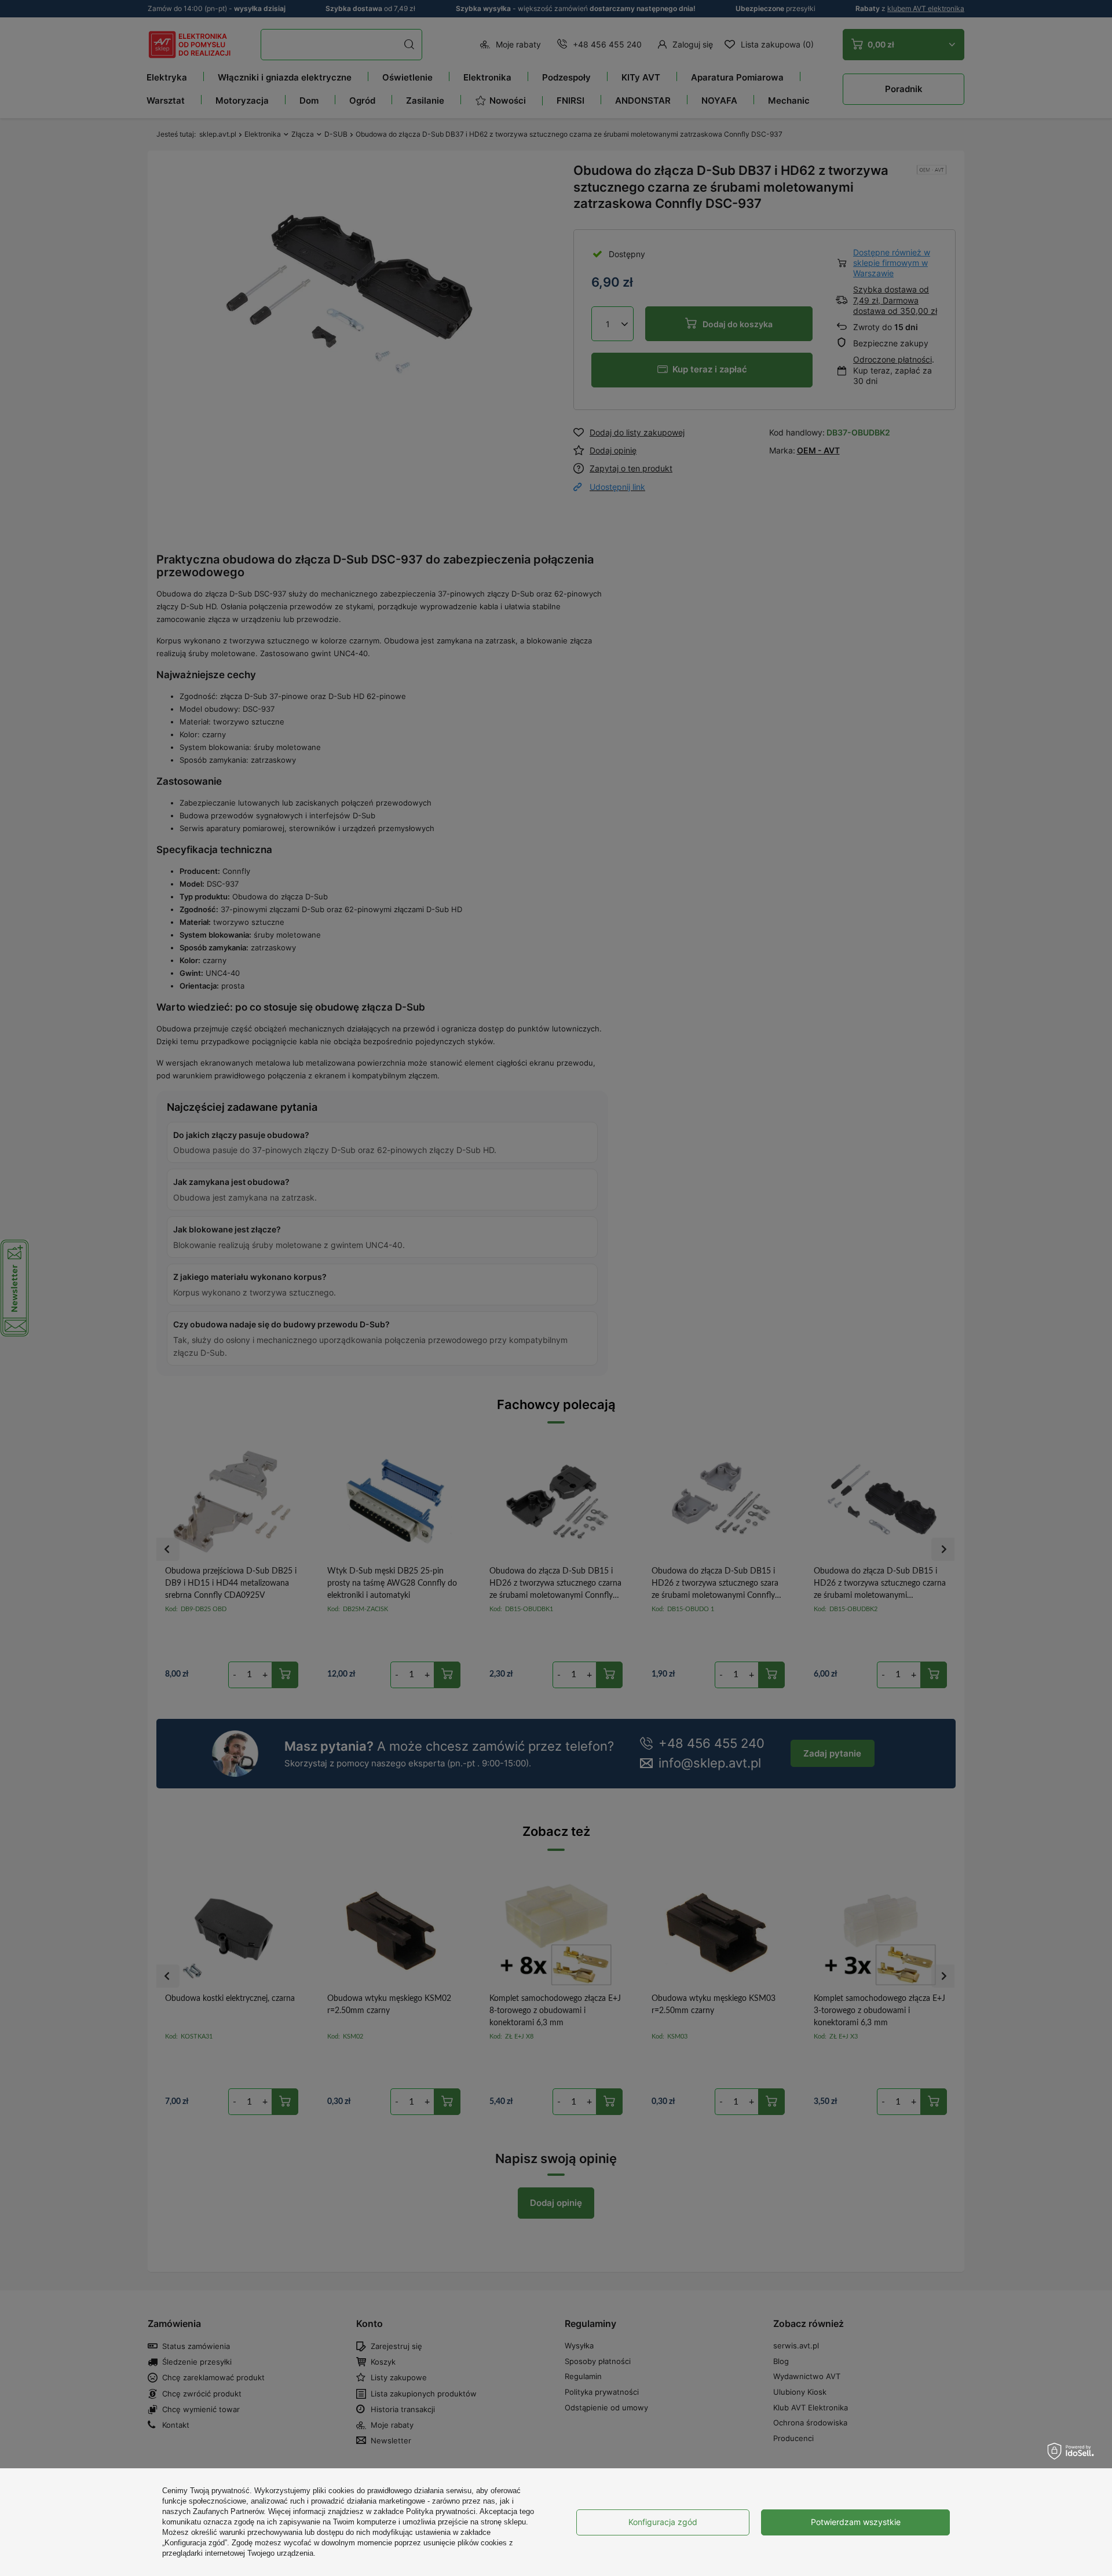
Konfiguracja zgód (663, 2522)
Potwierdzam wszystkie (856, 2522)
